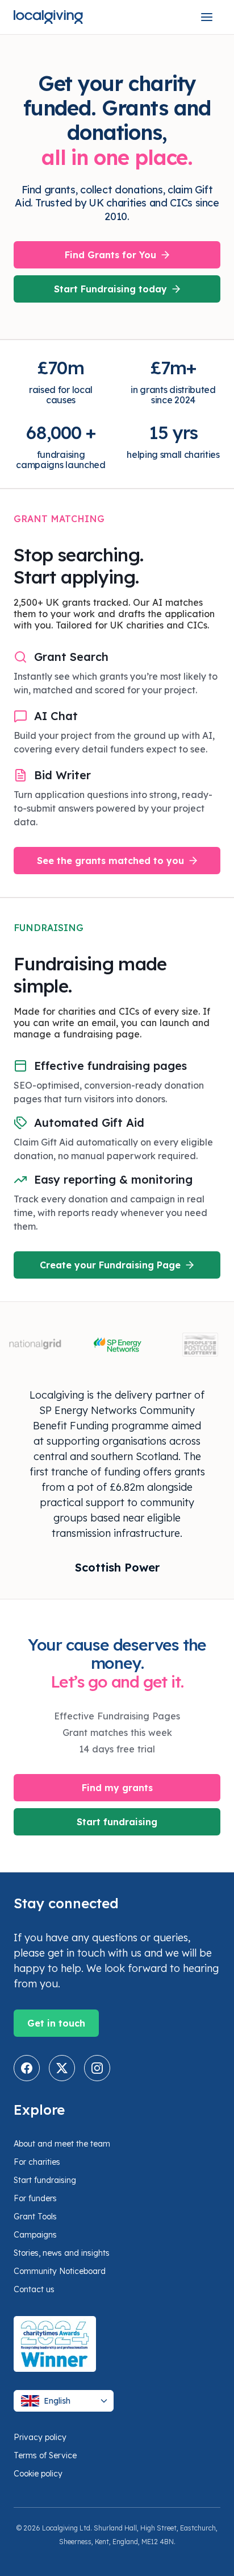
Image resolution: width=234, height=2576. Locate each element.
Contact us (34, 2289)
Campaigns (35, 2235)
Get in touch (56, 2023)
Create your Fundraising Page (110, 1265)
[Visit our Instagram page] (97, 2068)
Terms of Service (45, 2455)
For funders (35, 2198)
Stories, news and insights (62, 2253)
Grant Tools (35, 2217)
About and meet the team (62, 2144)
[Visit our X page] (62, 2068)
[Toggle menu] (207, 17)
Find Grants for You (110, 255)
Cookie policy (38, 2474)
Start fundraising (117, 1822)
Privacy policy (40, 2437)
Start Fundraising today (110, 289)
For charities (37, 2162)
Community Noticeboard (60, 2271)
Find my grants (117, 1788)
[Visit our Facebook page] (27, 2068)
